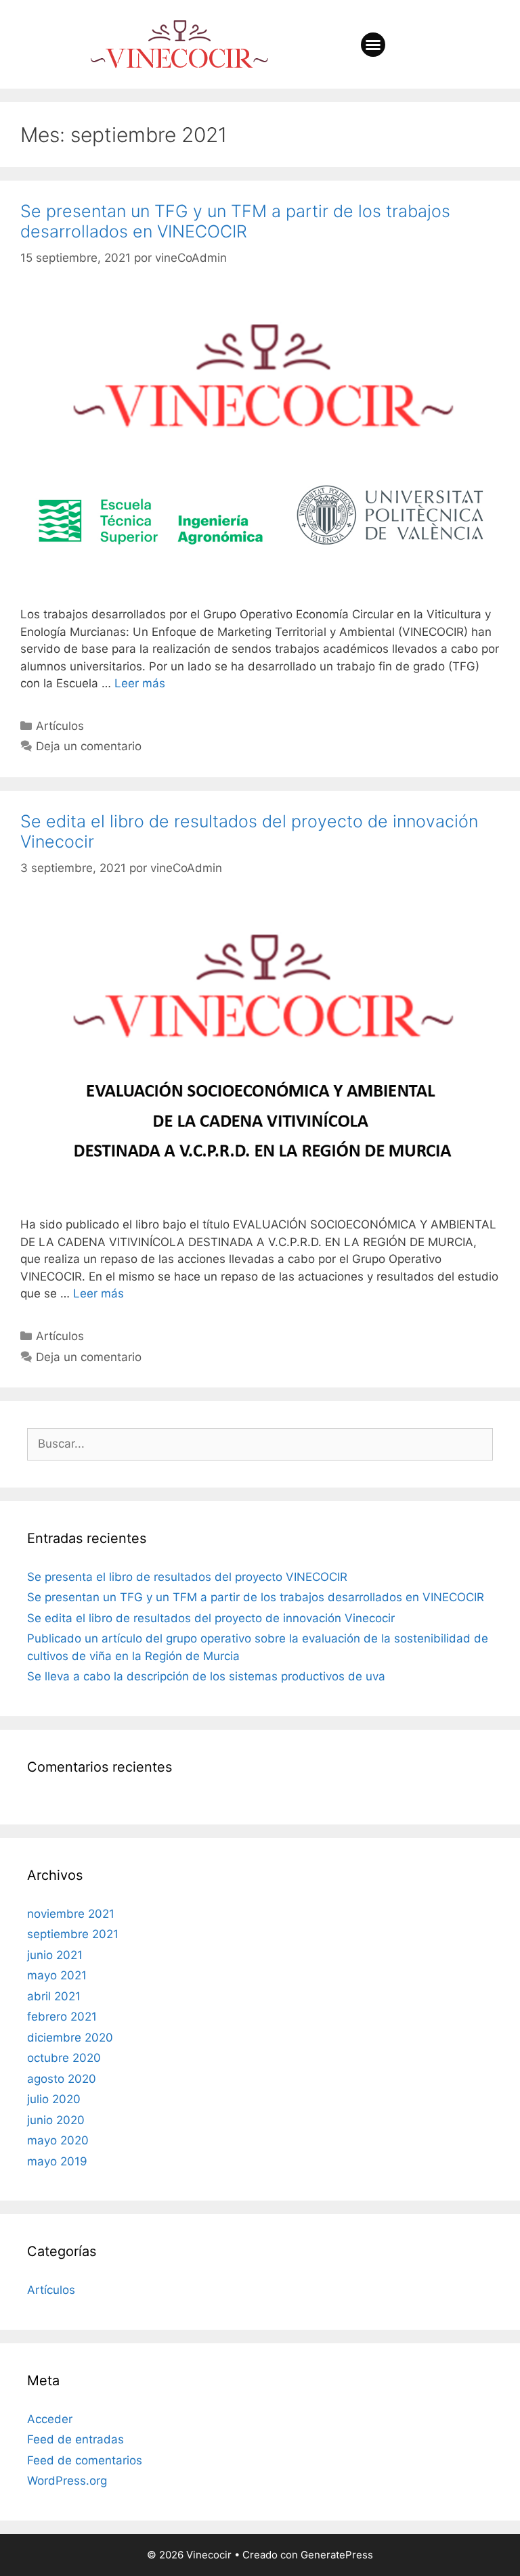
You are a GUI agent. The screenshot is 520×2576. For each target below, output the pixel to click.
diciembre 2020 (70, 2038)
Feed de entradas (75, 2439)
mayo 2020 (58, 2140)
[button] (373, 45)
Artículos (60, 726)
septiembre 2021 (73, 1934)
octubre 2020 (64, 2058)
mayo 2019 (57, 2161)
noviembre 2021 (71, 1914)
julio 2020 (54, 2099)
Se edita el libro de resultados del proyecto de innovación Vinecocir (211, 1618)
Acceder (50, 2419)
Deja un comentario (89, 746)
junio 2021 (55, 1955)
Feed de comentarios (85, 2460)
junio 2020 (56, 2120)
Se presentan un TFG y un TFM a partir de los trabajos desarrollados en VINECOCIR (235, 221)
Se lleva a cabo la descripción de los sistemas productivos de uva (206, 1676)
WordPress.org (67, 2481)
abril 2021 (54, 1996)
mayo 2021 (57, 1975)
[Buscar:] (260, 1444)
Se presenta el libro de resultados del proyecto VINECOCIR (187, 1577)
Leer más (140, 683)
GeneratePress (337, 2555)
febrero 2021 (62, 2017)
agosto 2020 (62, 2079)
